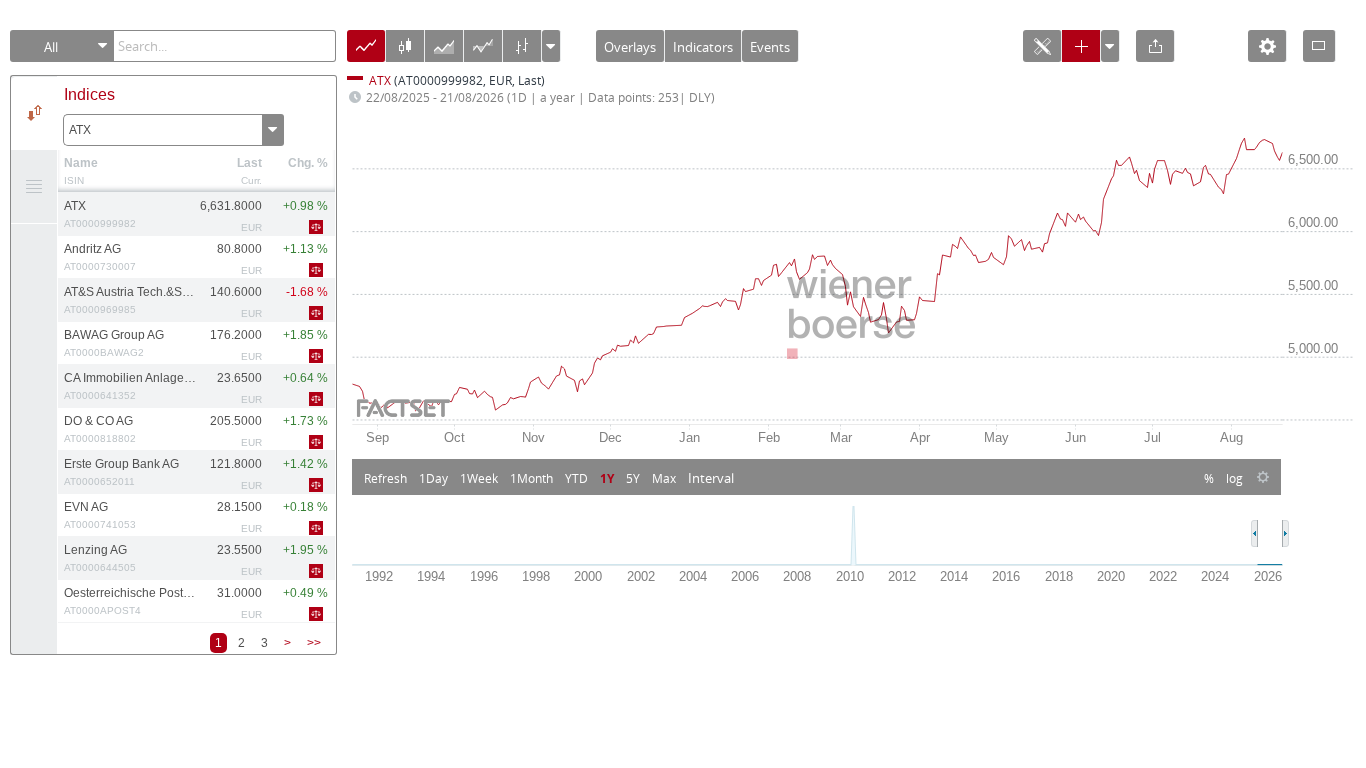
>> (314, 643)
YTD (576, 478)
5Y (633, 478)
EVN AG (100, 515)
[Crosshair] (1081, 53)
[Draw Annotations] (1042, 53)
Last (249, 163)
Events (770, 47)
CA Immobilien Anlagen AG (130, 386)
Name (81, 163)
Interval (711, 478)
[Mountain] (444, 53)
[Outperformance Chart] (483, 53)
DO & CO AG (100, 429)
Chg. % (308, 163)
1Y (607, 478)
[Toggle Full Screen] (1319, 46)
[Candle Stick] (405, 53)
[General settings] (1267, 53)
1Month (531, 478)
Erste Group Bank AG (121, 472)
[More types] (551, 50)
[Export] (1155, 53)
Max (664, 478)
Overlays (630, 47)
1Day (433, 478)
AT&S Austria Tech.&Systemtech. (130, 300)
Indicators (703, 47)
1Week (479, 478)
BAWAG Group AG (114, 343)
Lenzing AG (100, 558)
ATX (80, 130)
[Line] (366, 53)
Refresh (385, 478)
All (51, 47)
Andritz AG (100, 257)
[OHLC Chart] (522, 53)
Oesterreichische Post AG (130, 601)
